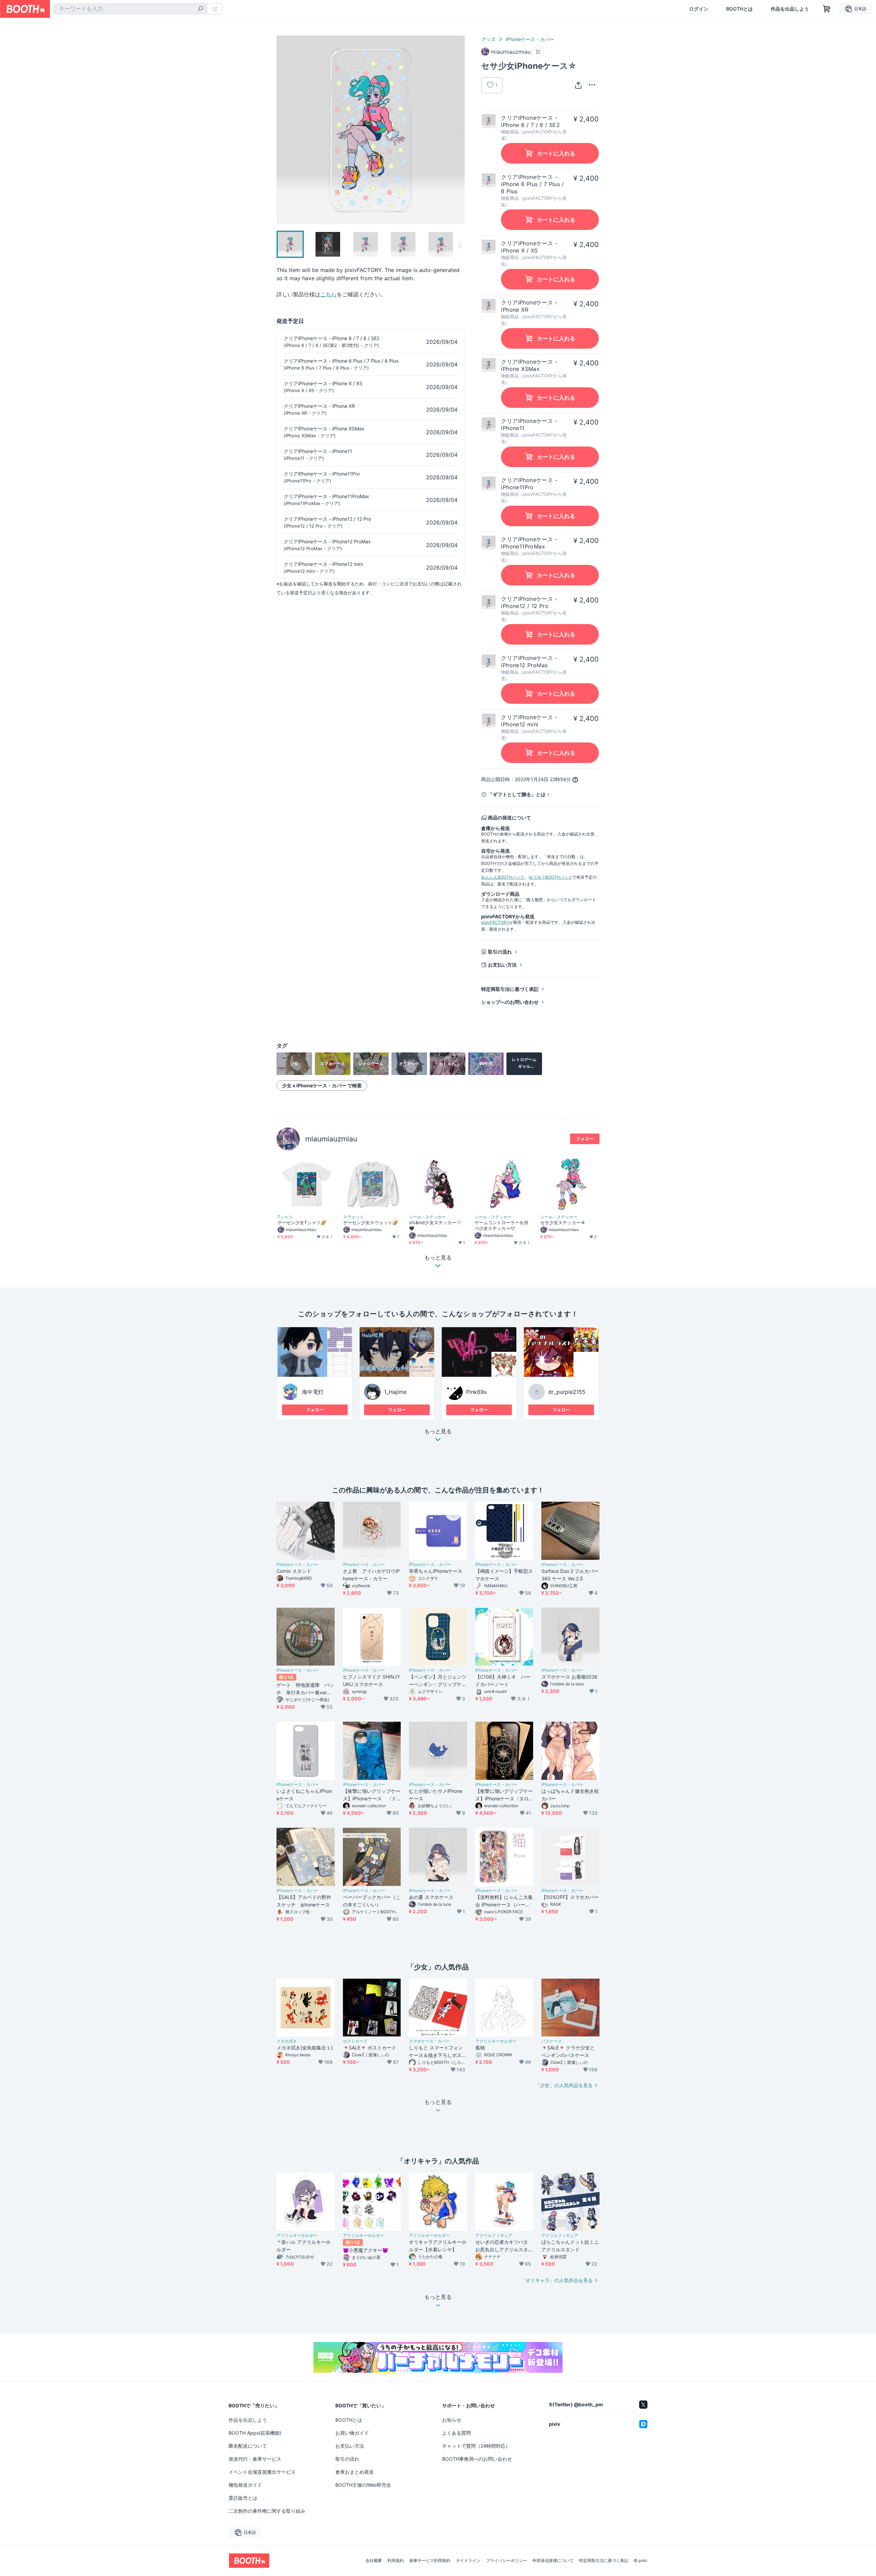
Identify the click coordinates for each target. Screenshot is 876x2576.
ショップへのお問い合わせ (510, 1002)
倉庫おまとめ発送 (355, 2472)
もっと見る (438, 1432)
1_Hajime (395, 1392)
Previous (282, 130)
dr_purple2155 (567, 1392)
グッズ (488, 39)
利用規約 (396, 2561)
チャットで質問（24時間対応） (476, 2446)
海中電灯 (313, 1392)
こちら (328, 294)
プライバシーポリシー (506, 2561)
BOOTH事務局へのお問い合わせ (477, 2459)
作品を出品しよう (790, 9)
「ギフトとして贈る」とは (517, 794)
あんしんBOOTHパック (503, 877)
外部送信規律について (553, 2561)
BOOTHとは (739, 9)
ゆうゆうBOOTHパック (550, 877)
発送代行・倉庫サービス (255, 2459)
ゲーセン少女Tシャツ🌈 (302, 1222)
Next (459, 130)
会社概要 (374, 2561)
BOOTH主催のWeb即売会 (363, 2485)
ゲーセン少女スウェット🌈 (371, 1222)
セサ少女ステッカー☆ (563, 1222)
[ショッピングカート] (827, 9)
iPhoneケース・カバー (530, 39)
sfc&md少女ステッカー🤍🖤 (435, 1225)
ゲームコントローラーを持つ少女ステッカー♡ (501, 1225)
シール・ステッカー (427, 1217)
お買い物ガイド (352, 2433)
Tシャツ (285, 1217)
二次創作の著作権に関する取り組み (267, 2511)
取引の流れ (500, 952)
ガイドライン (468, 2561)
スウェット (353, 1217)
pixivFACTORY (495, 922)
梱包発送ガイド (245, 2485)
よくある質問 (456, 2433)
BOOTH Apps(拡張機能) (255, 2433)
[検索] (201, 9)
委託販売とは (243, 2498)
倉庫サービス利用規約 (430, 2561)
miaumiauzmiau (331, 1139)
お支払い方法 (502, 965)
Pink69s (476, 1392)
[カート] (538, 52)
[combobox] (130, 9)
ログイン (699, 9)
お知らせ (452, 2420)
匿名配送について (248, 2446)
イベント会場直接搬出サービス (262, 2472)
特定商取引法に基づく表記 (510, 989)
